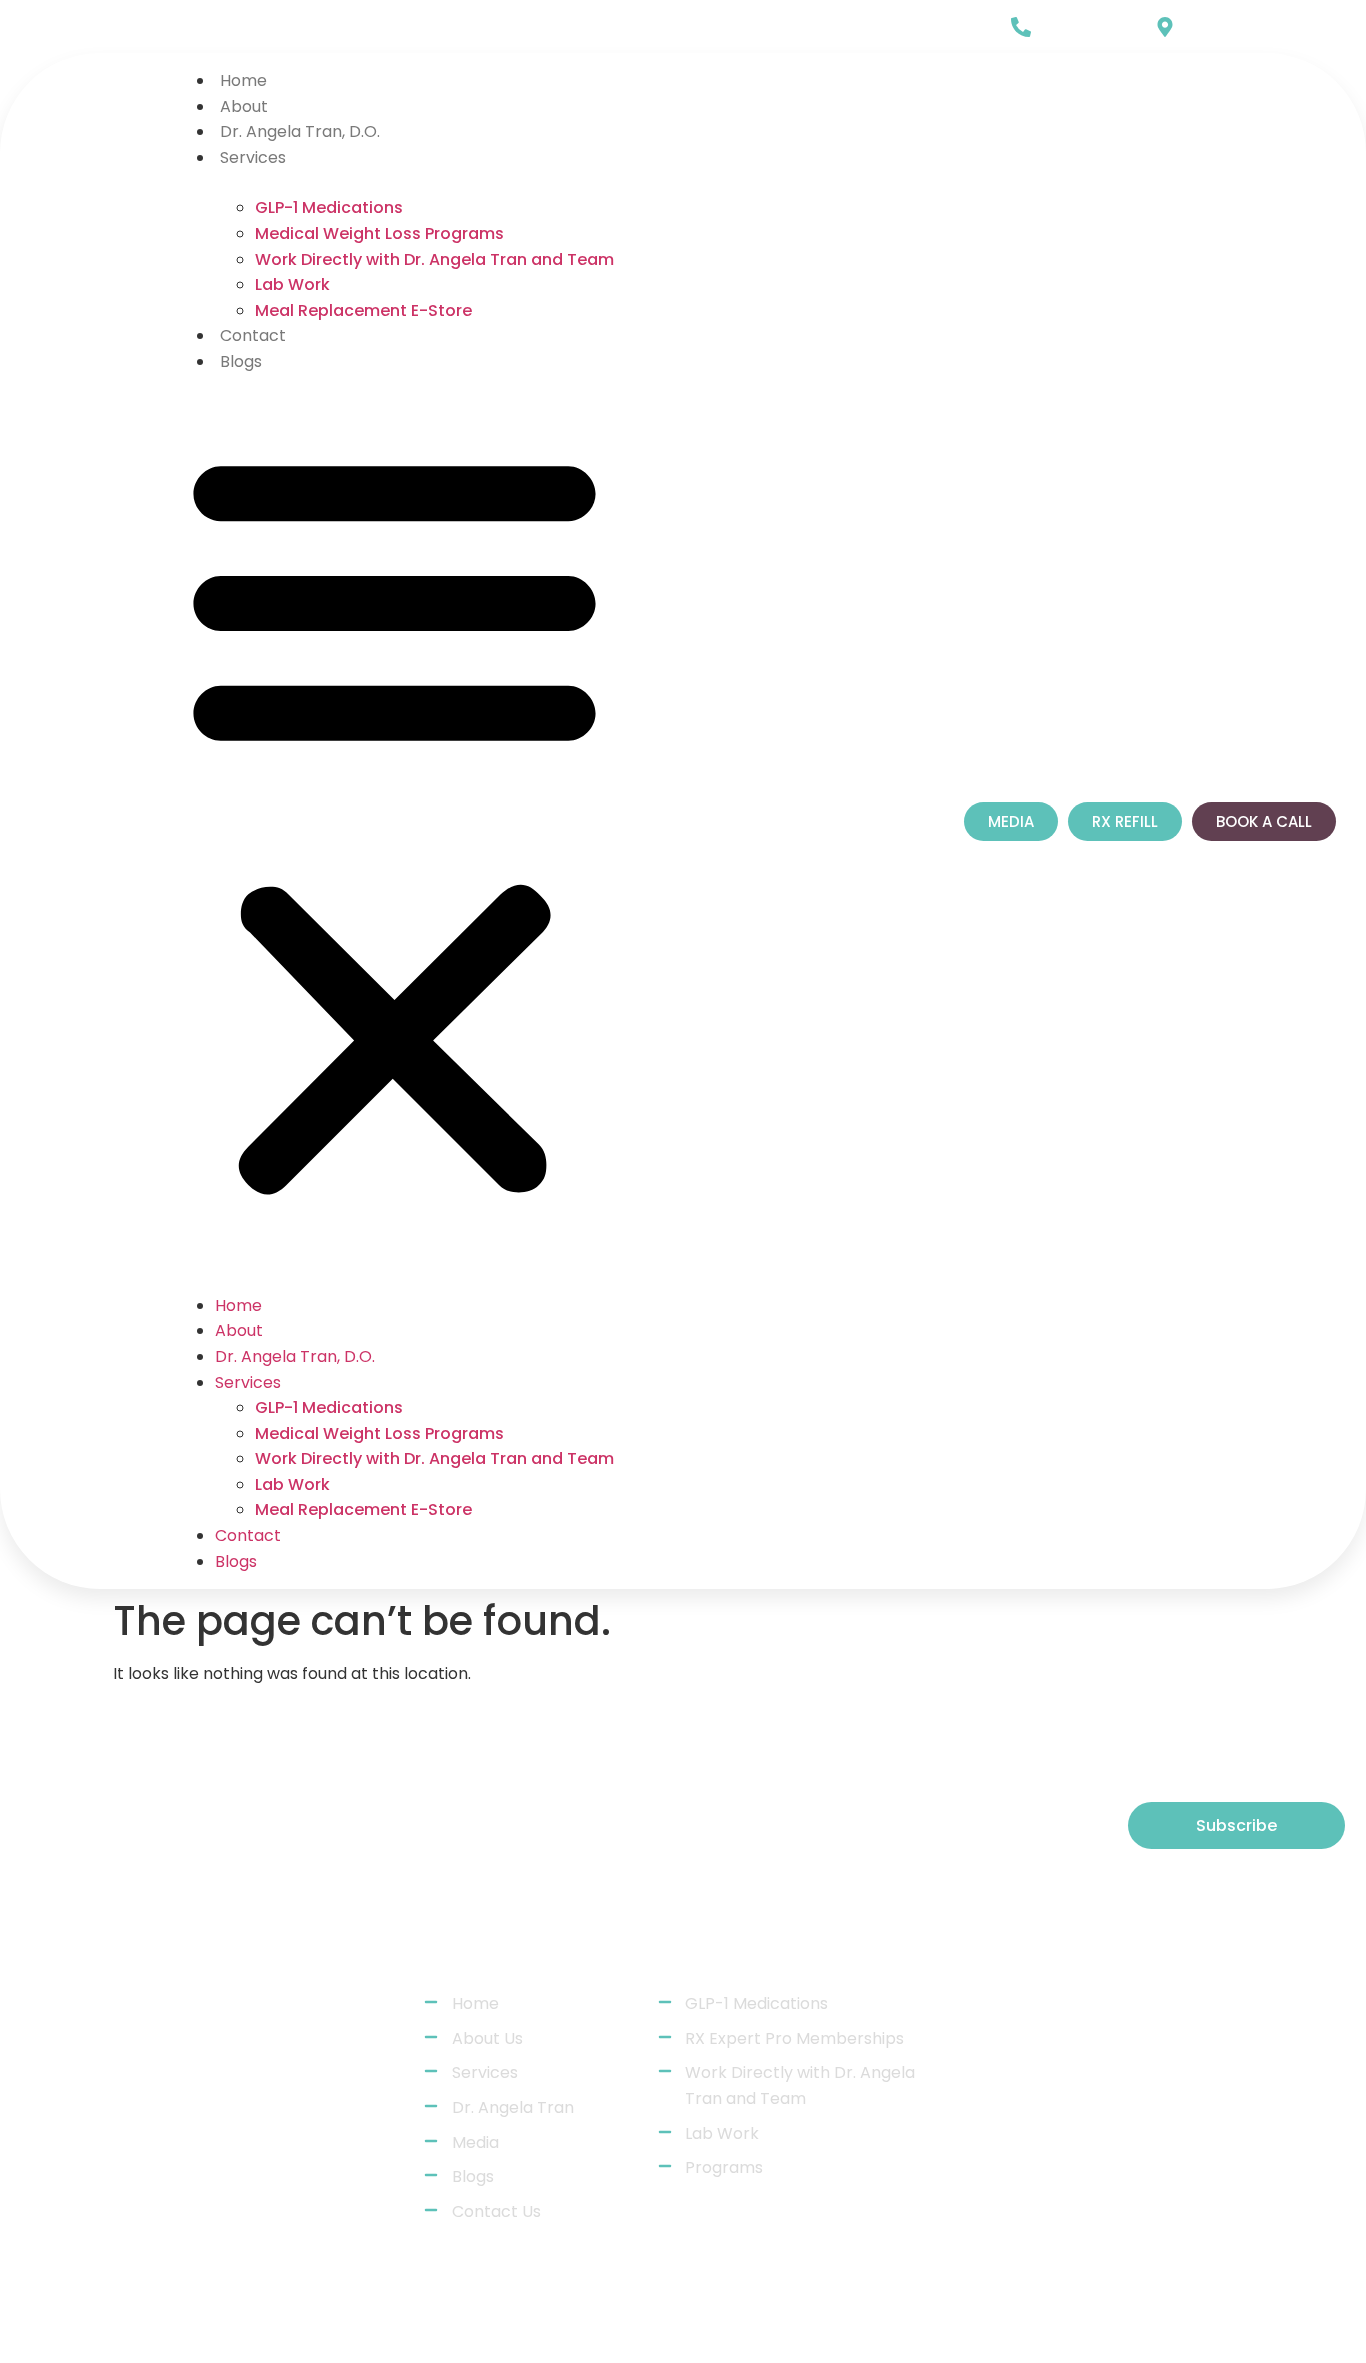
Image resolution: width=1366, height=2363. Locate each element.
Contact (253, 335)
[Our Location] (1165, 27)
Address (1115, 2170)
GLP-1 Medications (329, 207)
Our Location (1235, 21)
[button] (394, 821)
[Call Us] (1021, 27)
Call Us (1068, 21)
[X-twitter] (170, 29)
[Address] (1037, 2182)
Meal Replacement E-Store (363, 310)
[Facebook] (86, 29)
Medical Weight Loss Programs (379, 233)
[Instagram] (128, 29)
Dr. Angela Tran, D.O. (300, 131)
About (244, 106)
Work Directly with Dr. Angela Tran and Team (434, 259)
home (243, 80)
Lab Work (292, 284)
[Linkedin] (44, 29)
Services (253, 157)
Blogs (241, 361)
